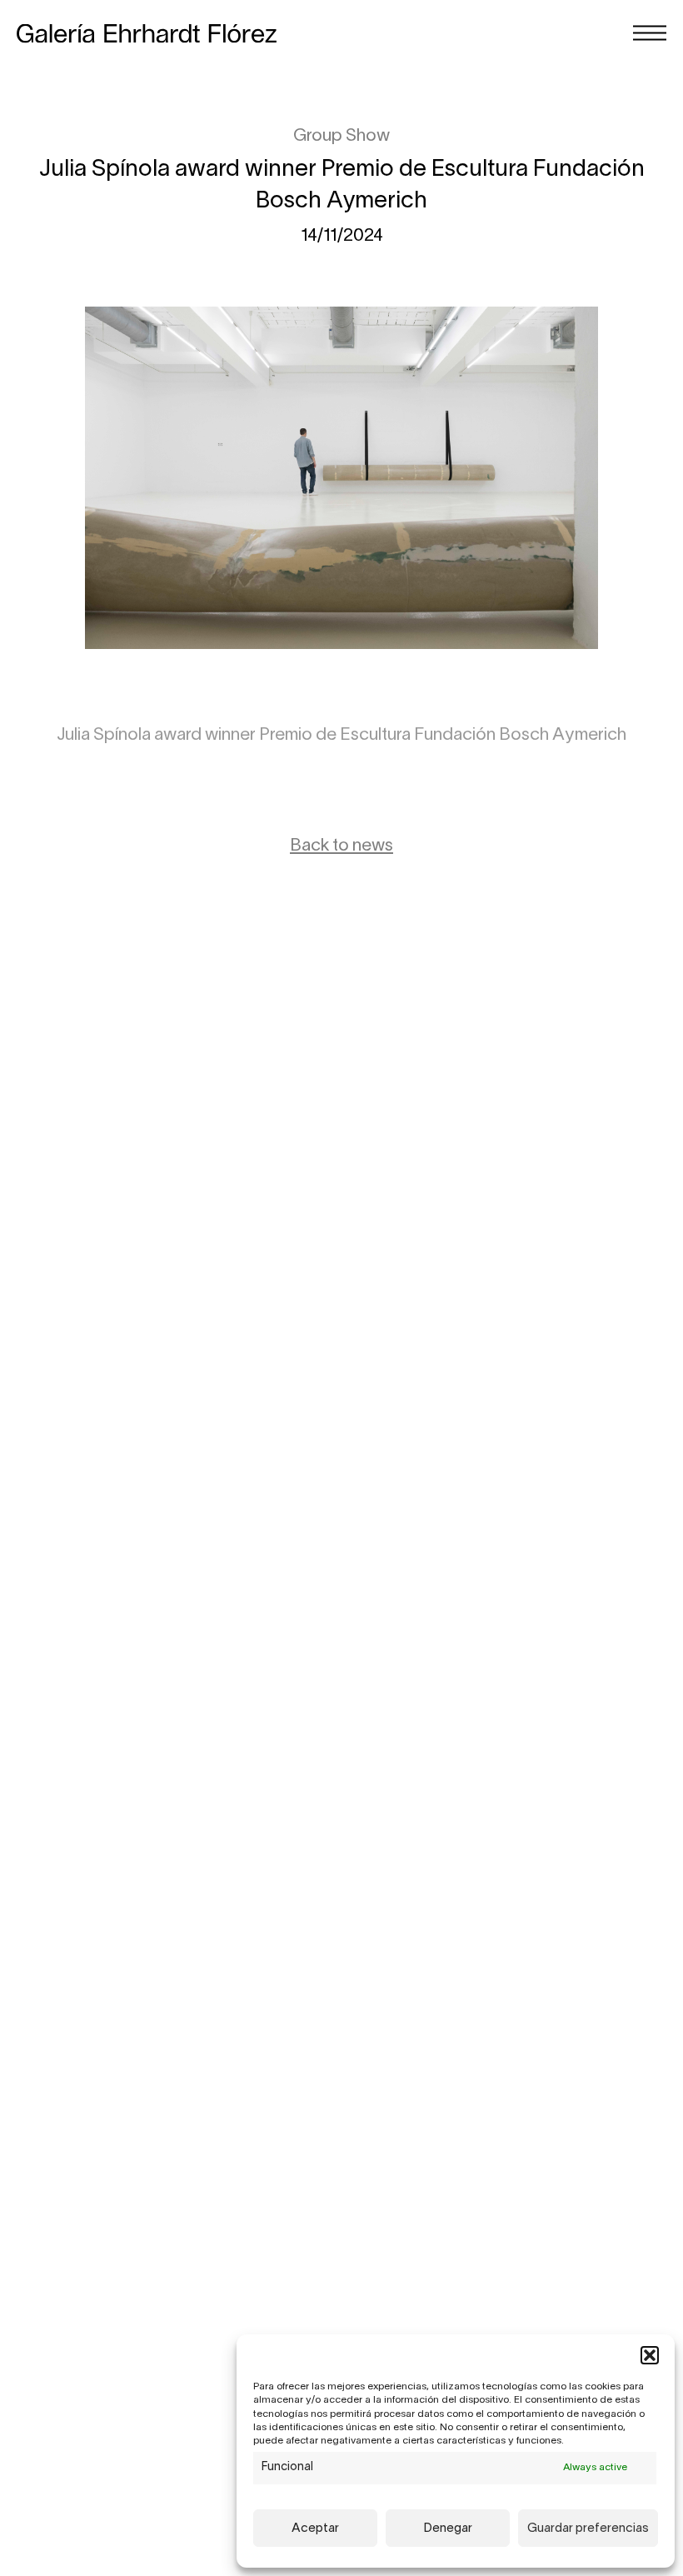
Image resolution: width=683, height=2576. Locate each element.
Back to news (341, 846)
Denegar (448, 2529)
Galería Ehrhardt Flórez (147, 34)
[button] (650, 2355)
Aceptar (315, 2529)
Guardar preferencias (588, 2529)
